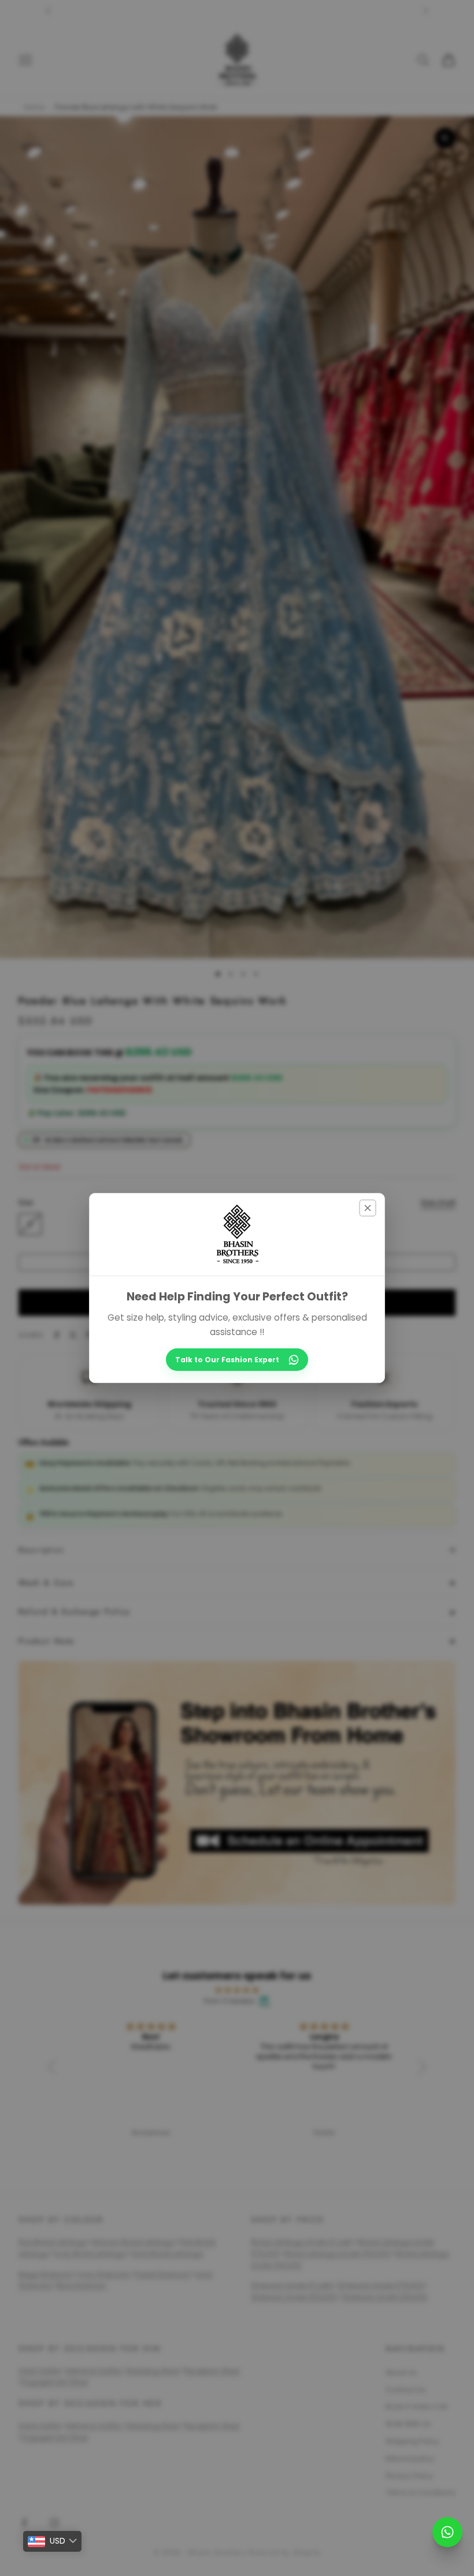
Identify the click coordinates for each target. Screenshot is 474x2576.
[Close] (368, 1208)
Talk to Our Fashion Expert (227, 1360)
